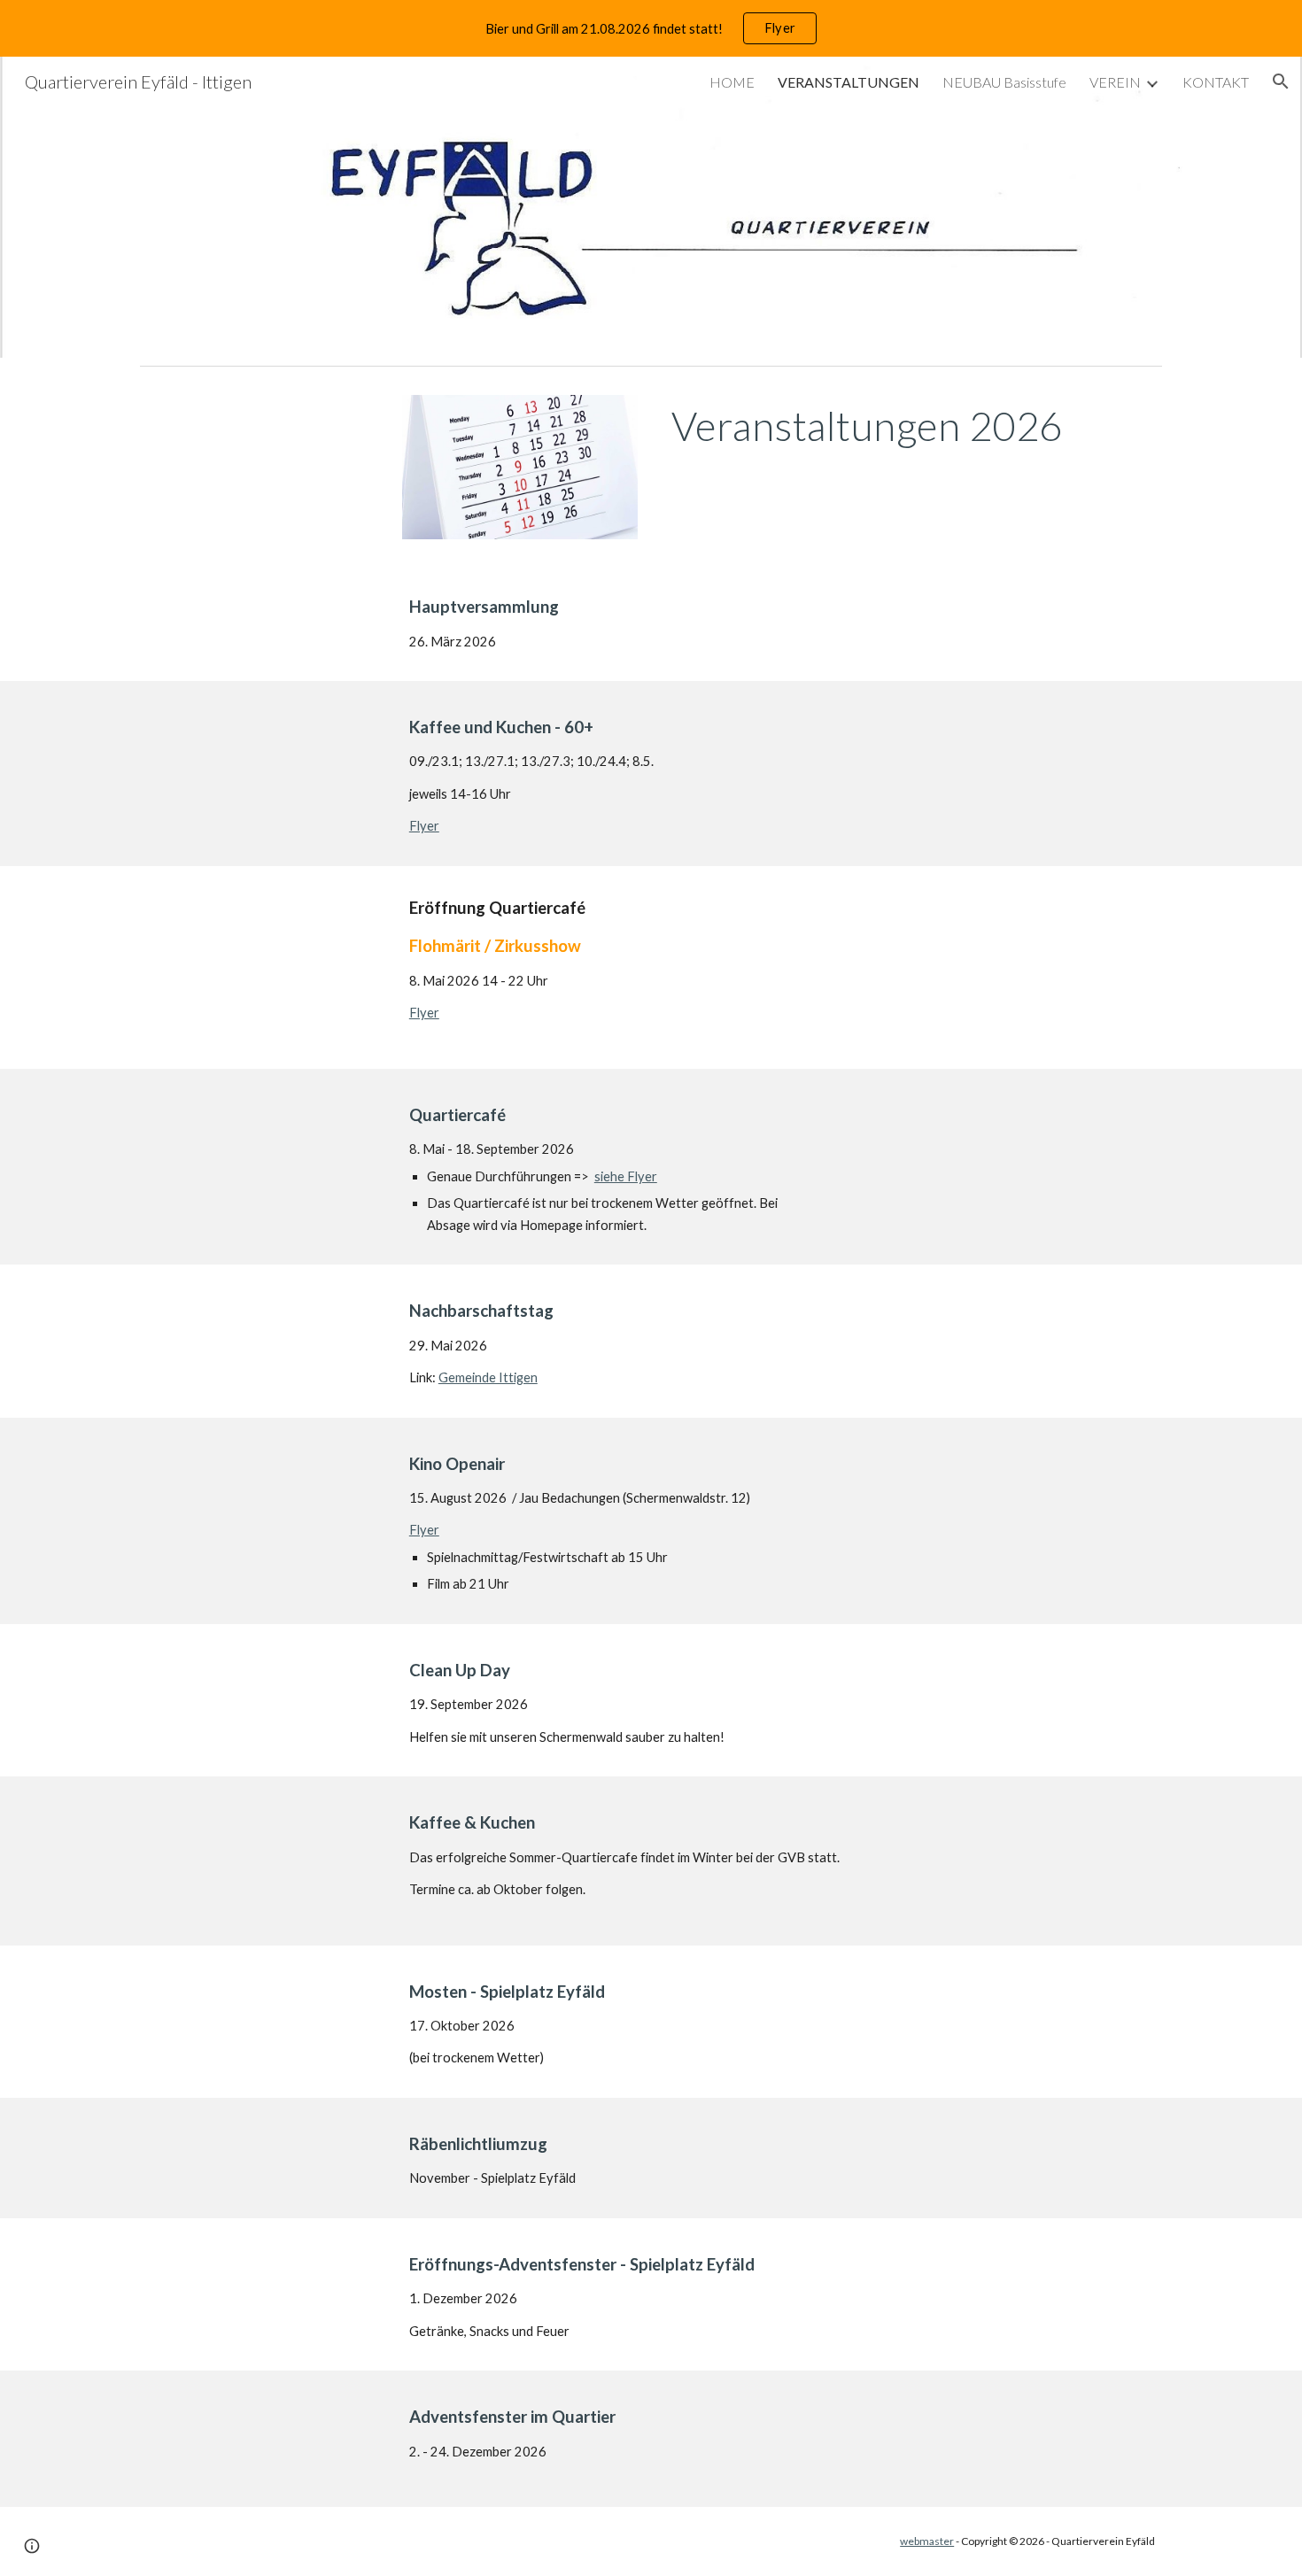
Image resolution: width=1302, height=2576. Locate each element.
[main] (913, 426)
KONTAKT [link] (1216, 82)
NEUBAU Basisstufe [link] (1004, 82)
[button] (1281, 81)
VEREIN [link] (1115, 82)
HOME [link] (732, 82)
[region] (651, 28)
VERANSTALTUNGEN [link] (849, 82)
